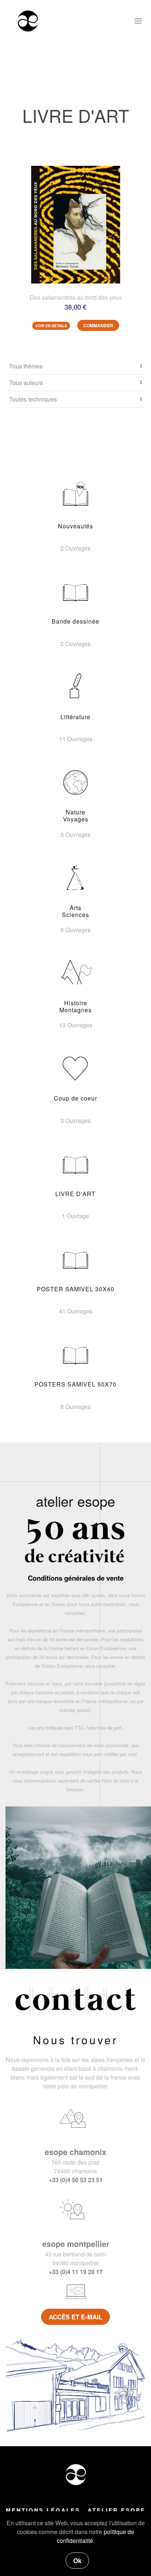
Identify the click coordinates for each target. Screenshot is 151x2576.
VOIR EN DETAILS (51, 326)
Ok (77, 2561)
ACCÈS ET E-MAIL (75, 2317)
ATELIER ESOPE (117, 2510)
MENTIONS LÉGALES (43, 2510)
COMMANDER (98, 325)
